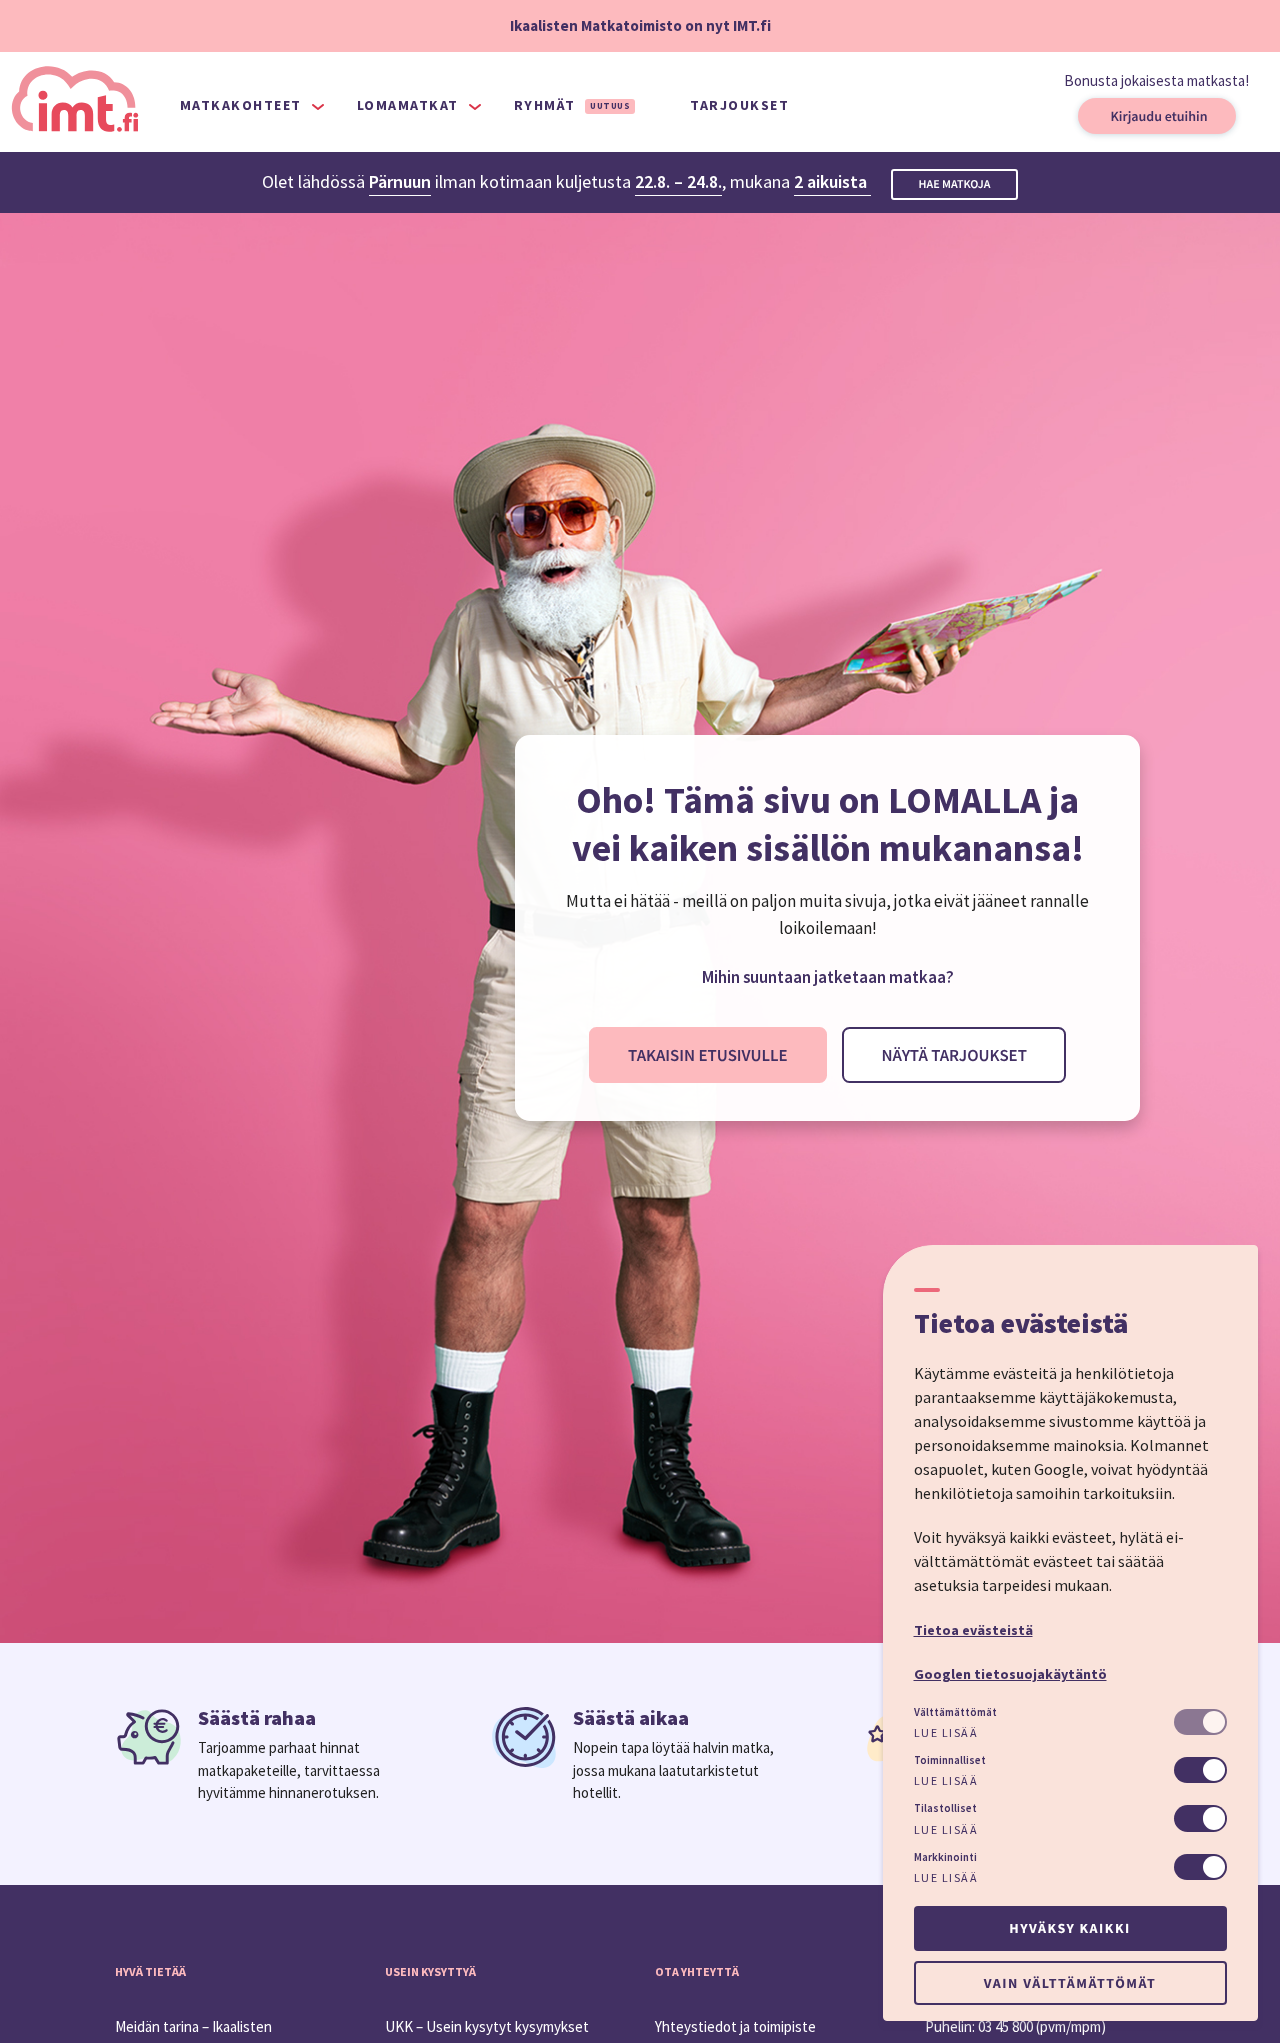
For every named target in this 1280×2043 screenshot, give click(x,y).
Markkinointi (945, 1857)
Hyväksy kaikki (1069, 1928)
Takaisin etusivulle (707, 1055)
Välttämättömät (955, 1712)
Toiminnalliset (950, 1760)
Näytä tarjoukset (953, 1055)
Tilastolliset (945, 1808)
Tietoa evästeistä (973, 1630)
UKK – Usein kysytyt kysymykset (487, 2026)
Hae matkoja (955, 184)
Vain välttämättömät (1070, 1983)
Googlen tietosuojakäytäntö (1010, 1674)
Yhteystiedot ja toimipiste (735, 2026)
